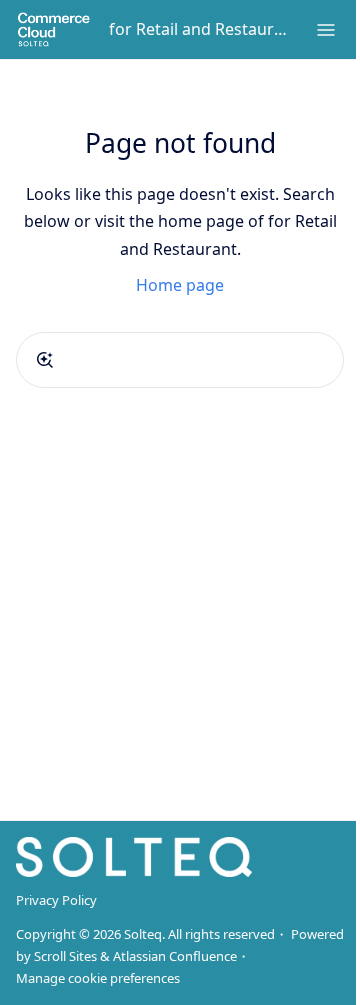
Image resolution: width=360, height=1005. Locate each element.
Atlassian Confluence (175, 956)
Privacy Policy (56, 900)
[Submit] (45, 360)
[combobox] (180, 360)
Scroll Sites (65, 956)
